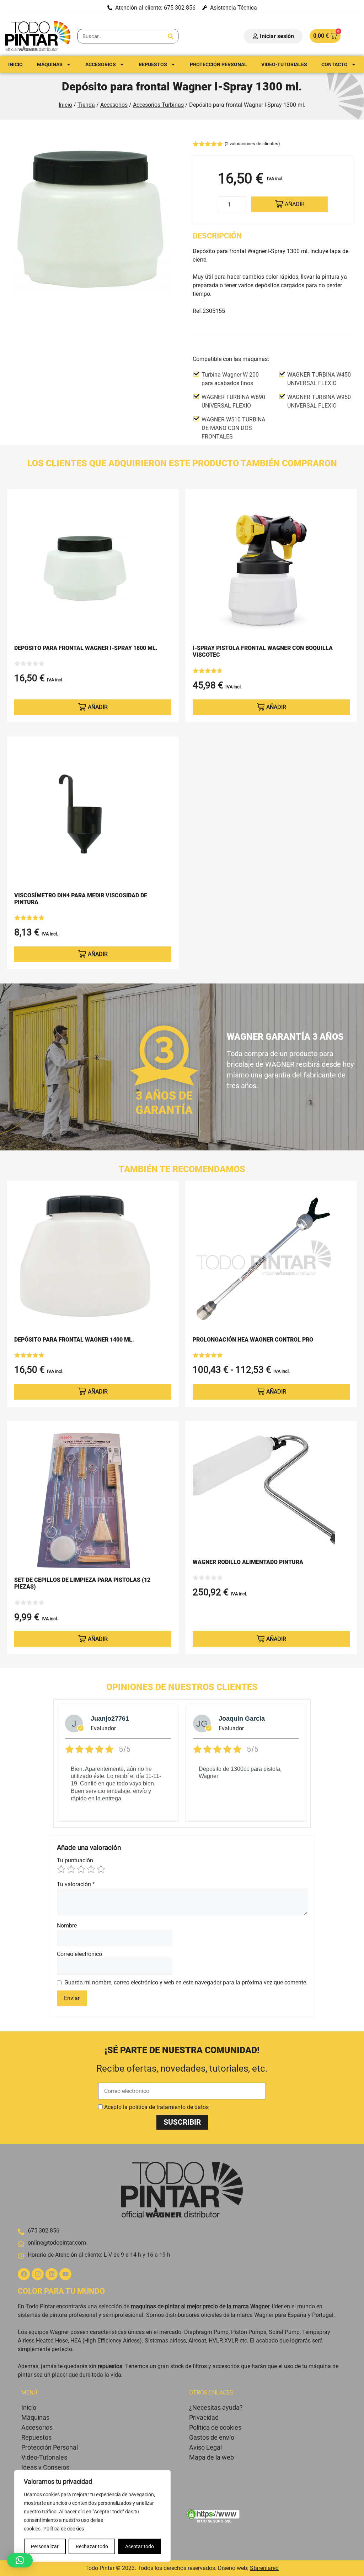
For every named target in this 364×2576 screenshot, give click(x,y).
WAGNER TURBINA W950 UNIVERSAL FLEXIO (319, 401)
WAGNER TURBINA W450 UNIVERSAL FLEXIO (319, 379)
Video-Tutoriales (44, 2457)
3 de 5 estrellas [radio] (81, 1869)
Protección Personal (218, 64)
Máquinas (50, 64)
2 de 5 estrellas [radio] (71, 1869)
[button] (20, 2560)
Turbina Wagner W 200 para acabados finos (230, 379)
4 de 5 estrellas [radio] (91, 1869)
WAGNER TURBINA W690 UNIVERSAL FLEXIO (233, 401)
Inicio (15, 64)
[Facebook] (24, 2274)
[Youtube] (65, 2274)
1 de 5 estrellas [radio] (61, 1869)
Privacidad (204, 2417)
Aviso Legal (205, 2447)
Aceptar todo (140, 2546)
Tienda (86, 105)
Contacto (334, 64)
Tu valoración (76, 1884)
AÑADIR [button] (98, 707)
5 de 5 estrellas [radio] (101, 1869)
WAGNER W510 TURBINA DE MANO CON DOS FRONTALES (233, 428)
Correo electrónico (79, 1954)
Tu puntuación (75, 1860)
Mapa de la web (212, 2457)
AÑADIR (295, 204)
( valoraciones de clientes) (252, 144)
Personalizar (45, 2546)
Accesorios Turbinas (158, 105)
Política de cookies (64, 2529)
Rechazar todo (92, 2546)
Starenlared (264, 2568)
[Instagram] (38, 2274)
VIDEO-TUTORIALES (284, 64)
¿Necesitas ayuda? (216, 2407)
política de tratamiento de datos (169, 2107)
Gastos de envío (212, 2437)
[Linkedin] (52, 2274)
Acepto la (156, 2107)
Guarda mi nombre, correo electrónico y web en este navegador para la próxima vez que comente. (186, 1982)
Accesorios (101, 64)
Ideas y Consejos (45, 2467)
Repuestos (153, 64)
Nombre (67, 1926)
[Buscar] (171, 36)
